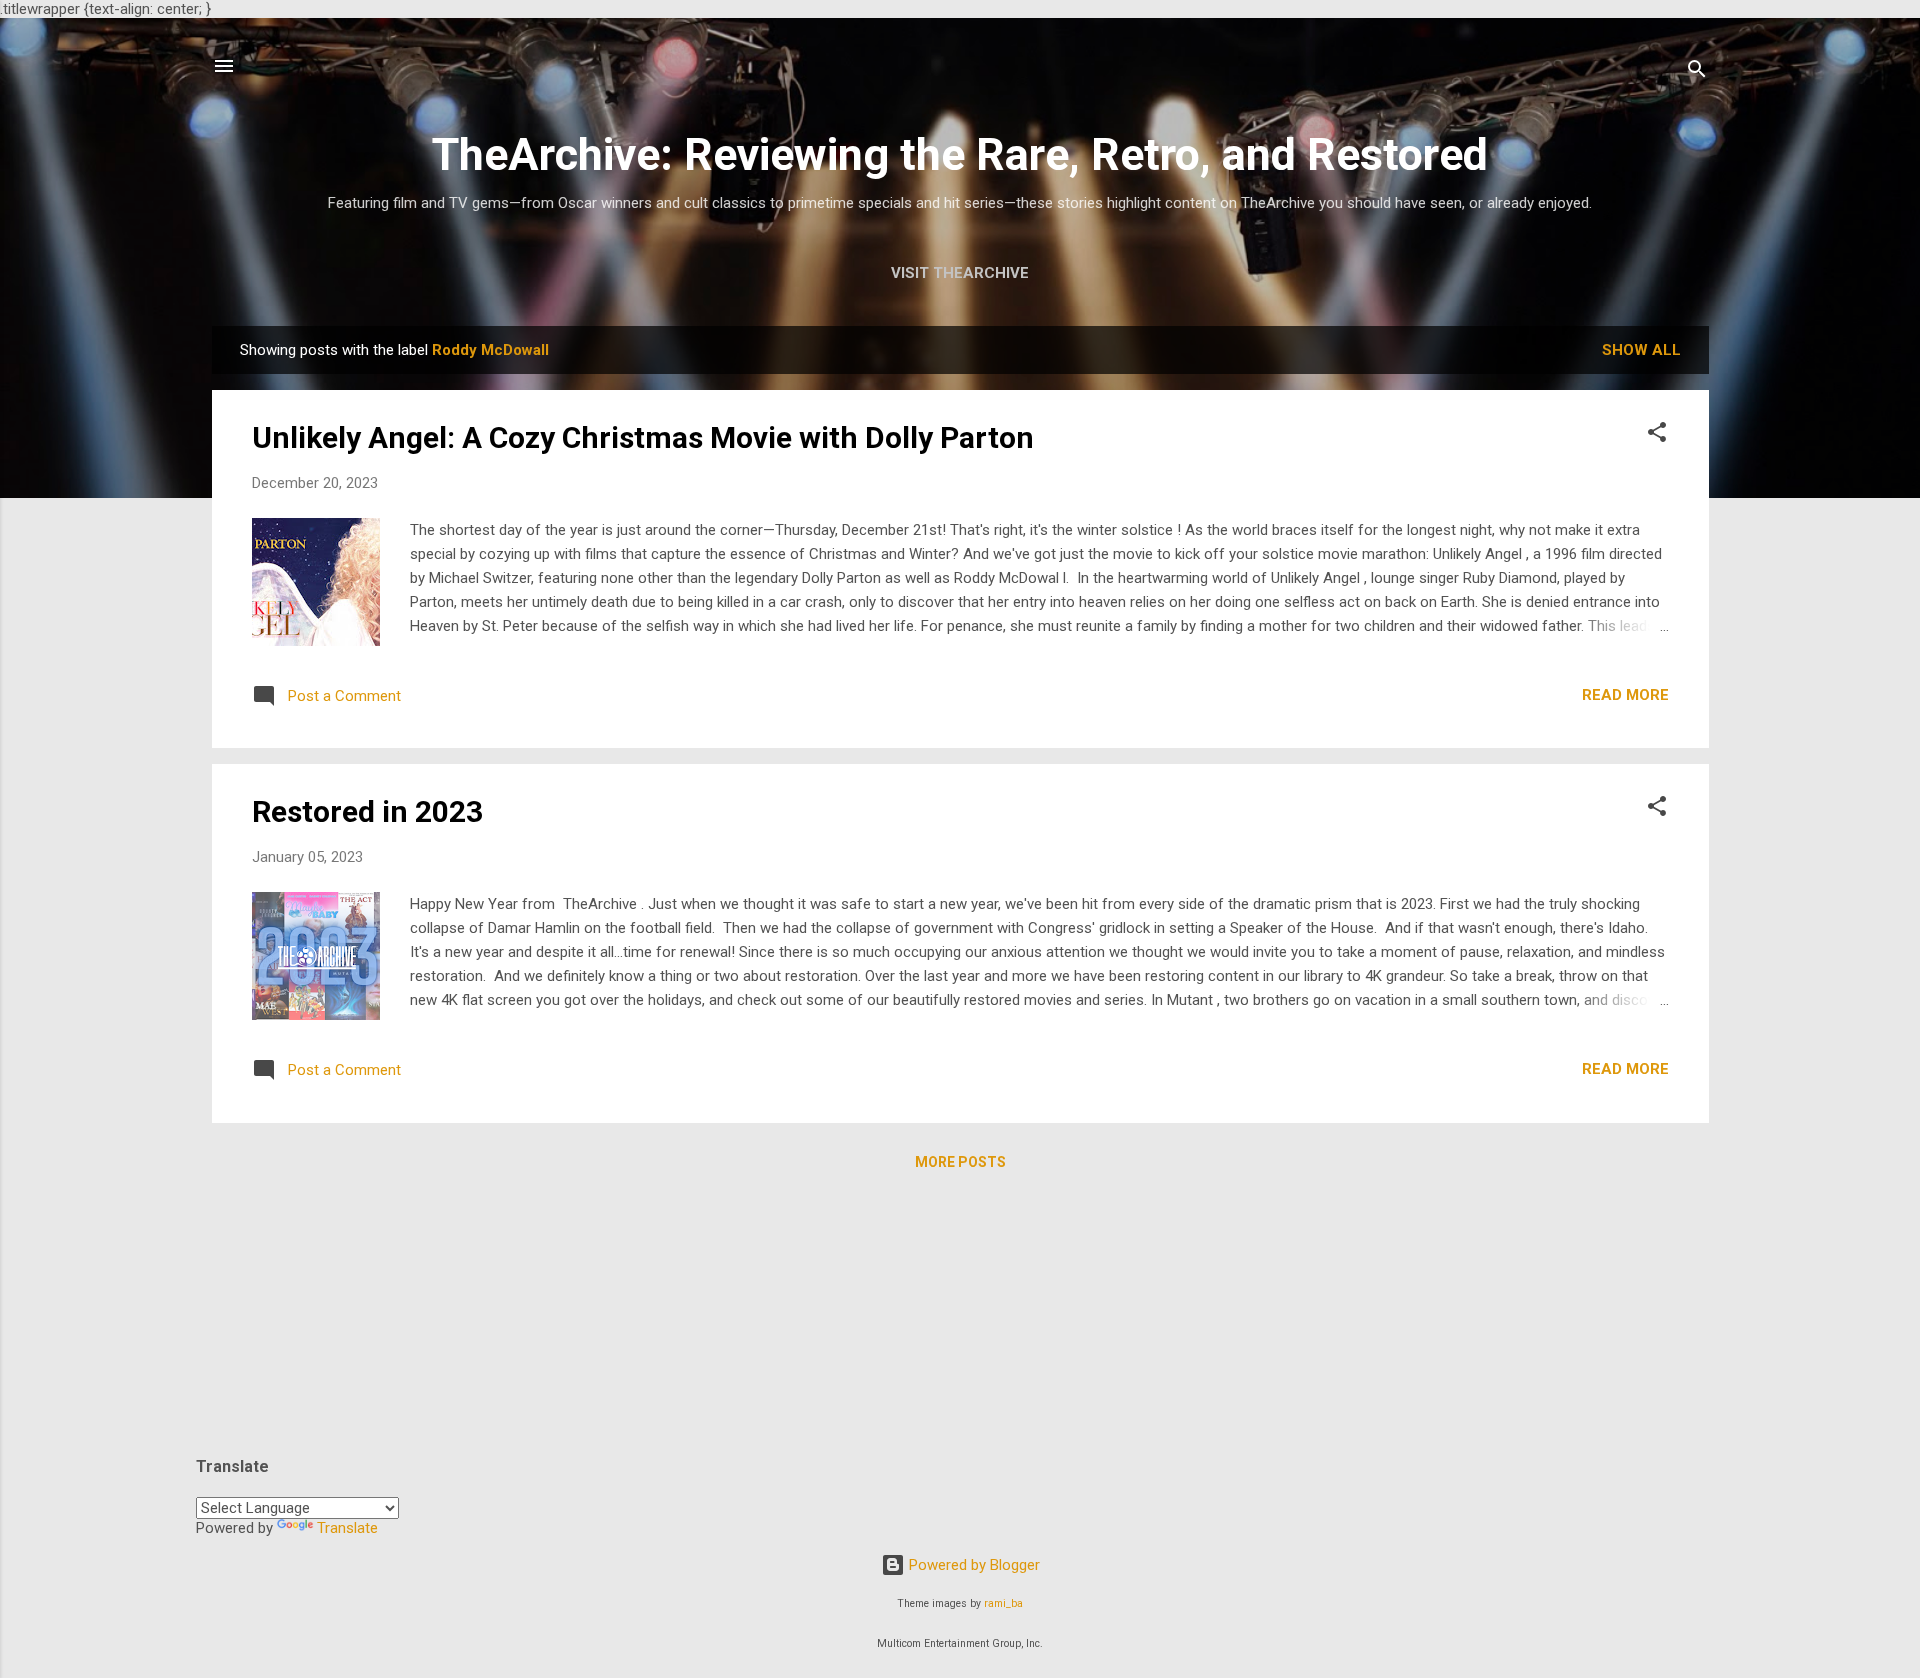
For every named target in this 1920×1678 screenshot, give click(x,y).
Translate (347, 1528)
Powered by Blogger (972, 1565)
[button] (1657, 435)
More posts (960, 1162)
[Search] (1697, 72)
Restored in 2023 (367, 811)
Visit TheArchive (960, 273)
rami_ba (1003, 1603)
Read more (1625, 695)
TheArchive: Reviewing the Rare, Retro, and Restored (960, 154)
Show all (1641, 350)
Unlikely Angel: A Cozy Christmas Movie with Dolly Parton (643, 437)
